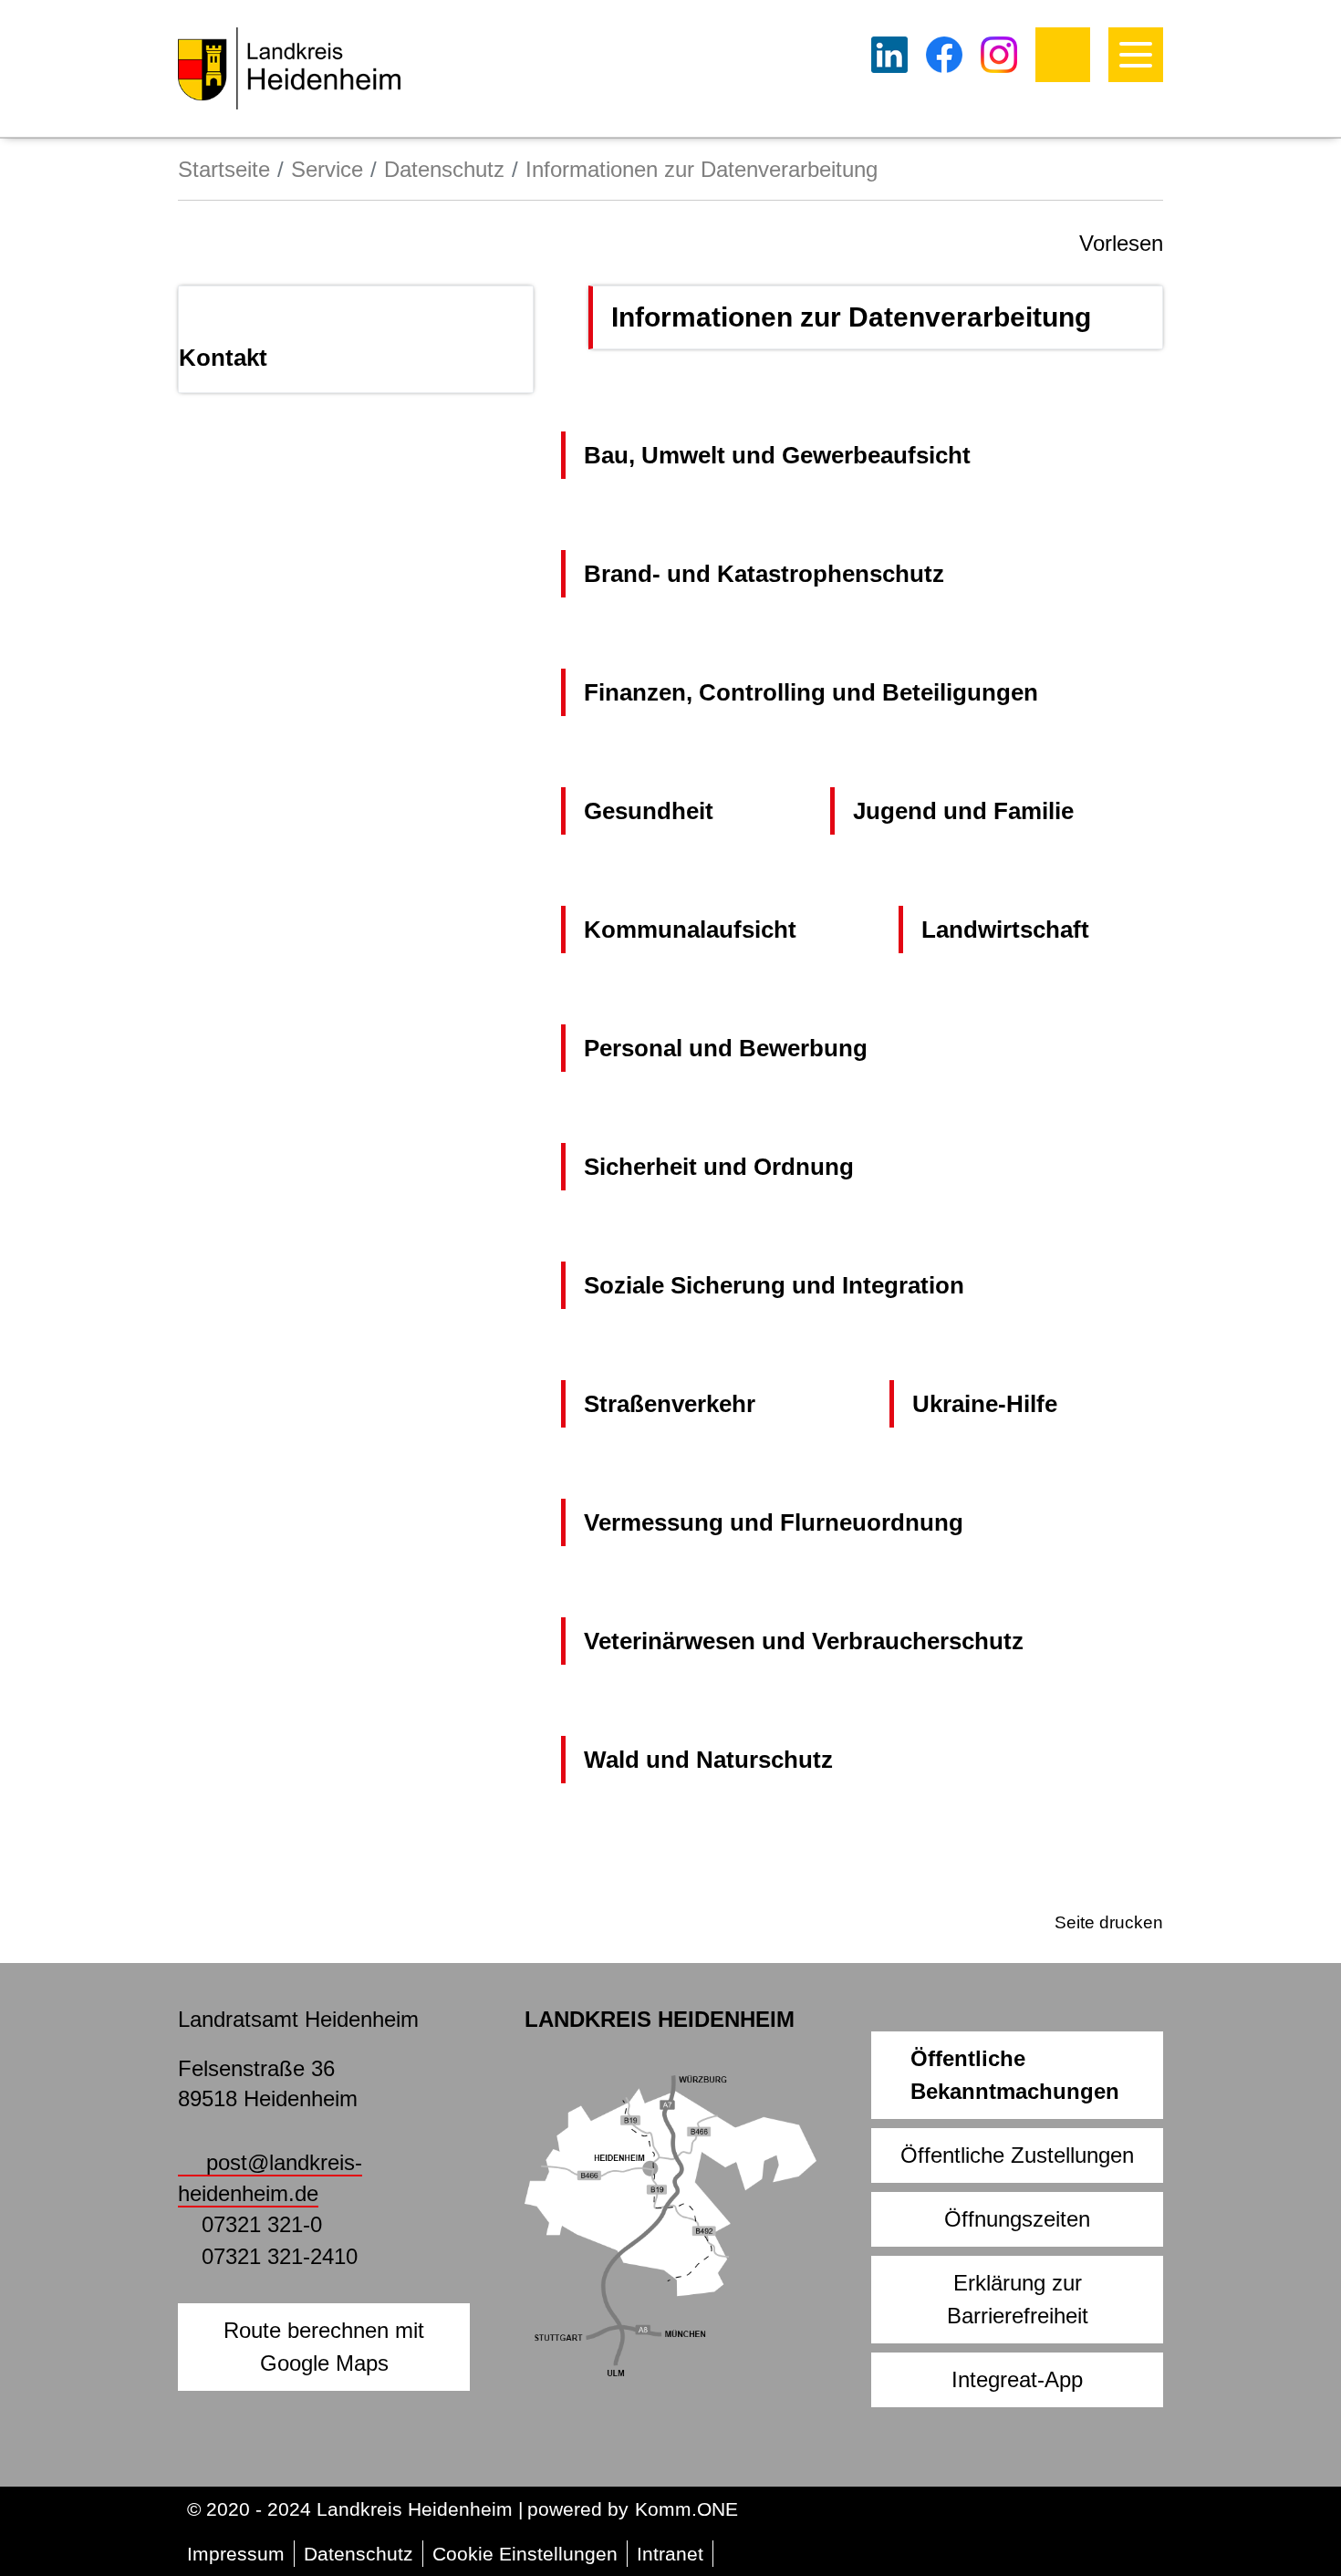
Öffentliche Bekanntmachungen (1015, 2075)
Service (327, 169)
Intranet (670, 2554)
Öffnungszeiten (1017, 2219)
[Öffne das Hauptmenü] (1136, 55)
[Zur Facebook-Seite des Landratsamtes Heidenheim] (944, 55)
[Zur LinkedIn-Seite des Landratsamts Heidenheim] (889, 55)
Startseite (224, 169)
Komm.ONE (686, 2509)
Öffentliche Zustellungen (1017, 2155)
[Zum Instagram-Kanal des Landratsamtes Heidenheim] (999, 55)
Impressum (236, 2554)
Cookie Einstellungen (525, 2554)
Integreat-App (1017, 2379)
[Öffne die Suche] (1063, 55)
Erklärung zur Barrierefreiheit (1018, 2299)
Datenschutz (444, 169)
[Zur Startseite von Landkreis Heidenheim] (289, 68)
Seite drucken (1109, 1922)
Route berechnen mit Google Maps (324, 2347)
